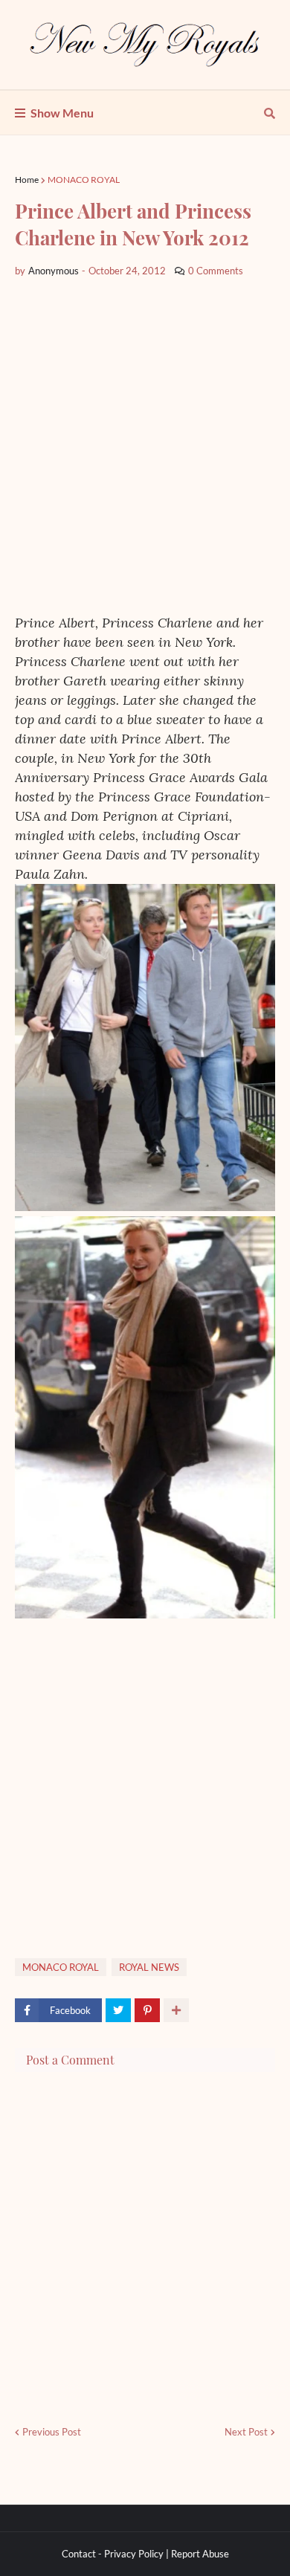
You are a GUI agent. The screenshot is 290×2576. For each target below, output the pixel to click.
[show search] (270, 113)
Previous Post (52, 2432)
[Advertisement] (145, 446)
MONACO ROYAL (84, 180)
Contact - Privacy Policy (113, 2554)
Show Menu (62, 113)
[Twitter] (118, 2010)
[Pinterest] (147, 2010)
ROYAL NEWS (149, 1967)
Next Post (246, 2432)
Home (27, 180)
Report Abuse (200, 2554)
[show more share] (176, 2010)
